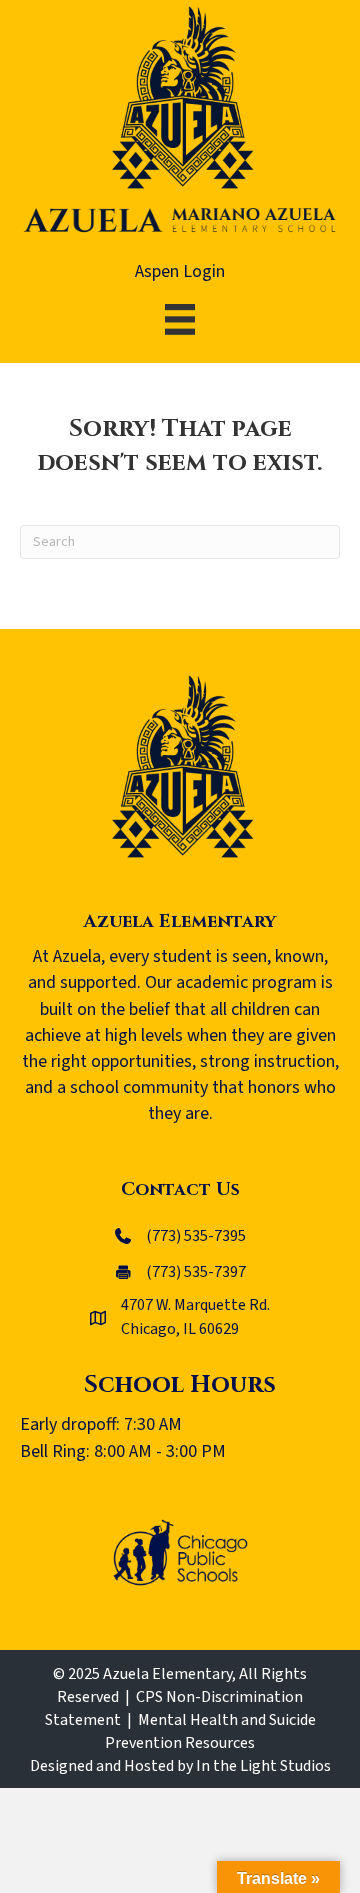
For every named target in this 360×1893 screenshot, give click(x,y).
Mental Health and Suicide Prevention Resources (210, 1731)
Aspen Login (180, 271)
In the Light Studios (263, 1766)
